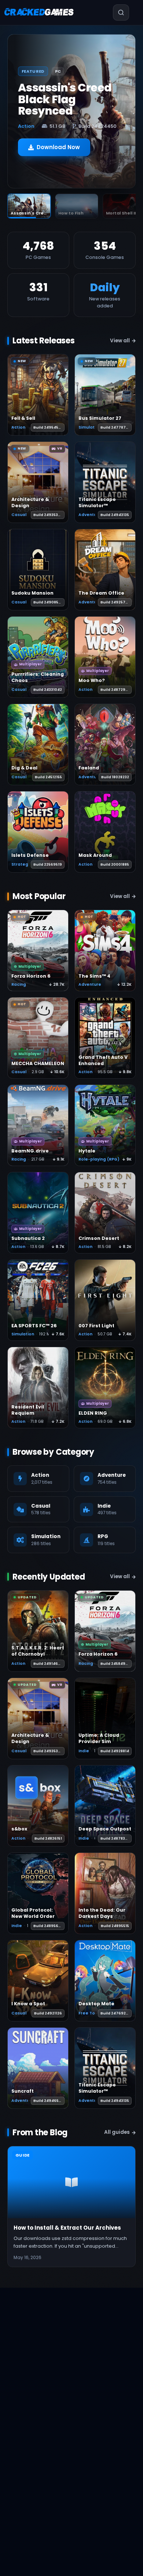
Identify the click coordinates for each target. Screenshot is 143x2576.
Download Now (58, 147)
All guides (117, 2132)
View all (120, 341)
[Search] (121, 12)
